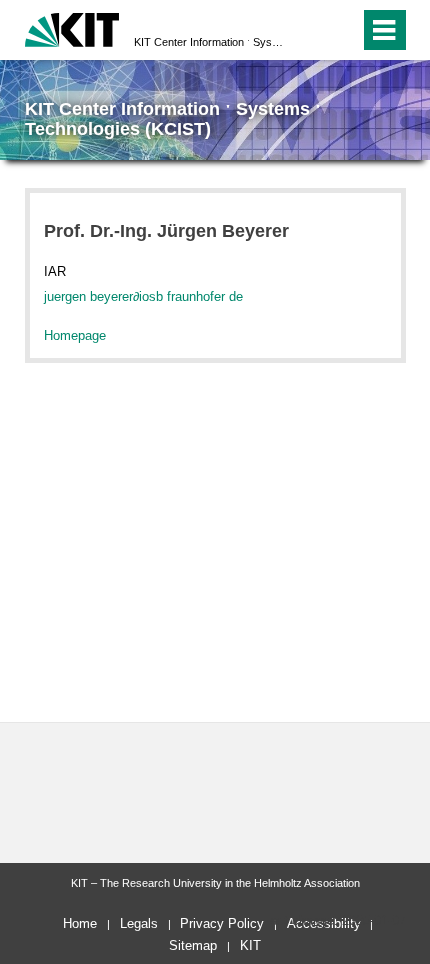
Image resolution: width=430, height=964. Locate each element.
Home (80, 923)
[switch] (308, 30)
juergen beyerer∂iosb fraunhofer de (143, 296)
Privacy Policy (222, 923)
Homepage (75, 335)
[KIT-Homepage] (72, 27)
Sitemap (193, 945)
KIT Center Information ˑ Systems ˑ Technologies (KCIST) (209, 42)
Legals (139, 923)
